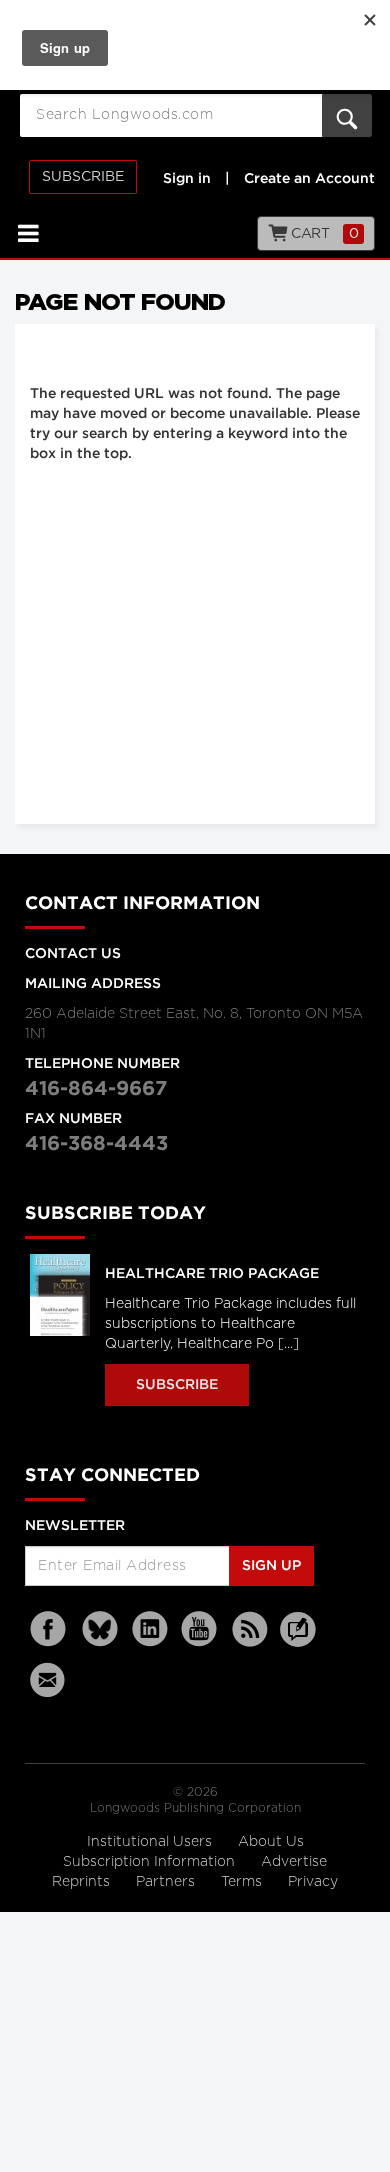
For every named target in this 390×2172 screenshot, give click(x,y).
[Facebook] (50, 1629)
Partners (167, 1882)
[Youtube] (200, 1629)
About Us (271, 1842)
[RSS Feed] (250, 1629)
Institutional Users (151, 1842)
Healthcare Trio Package (212, 1274)
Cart (323, 234)
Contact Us (73, 954)
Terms (243, 1882)
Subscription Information (149, 1862)
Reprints (83, 1882)
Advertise (294, 1862)
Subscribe (83, 177)
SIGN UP (271, 1566)
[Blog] (298, 1641)
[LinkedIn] (150, 1629)
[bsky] (100, 1629)
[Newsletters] (50, 1679)
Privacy (313, 1882)
